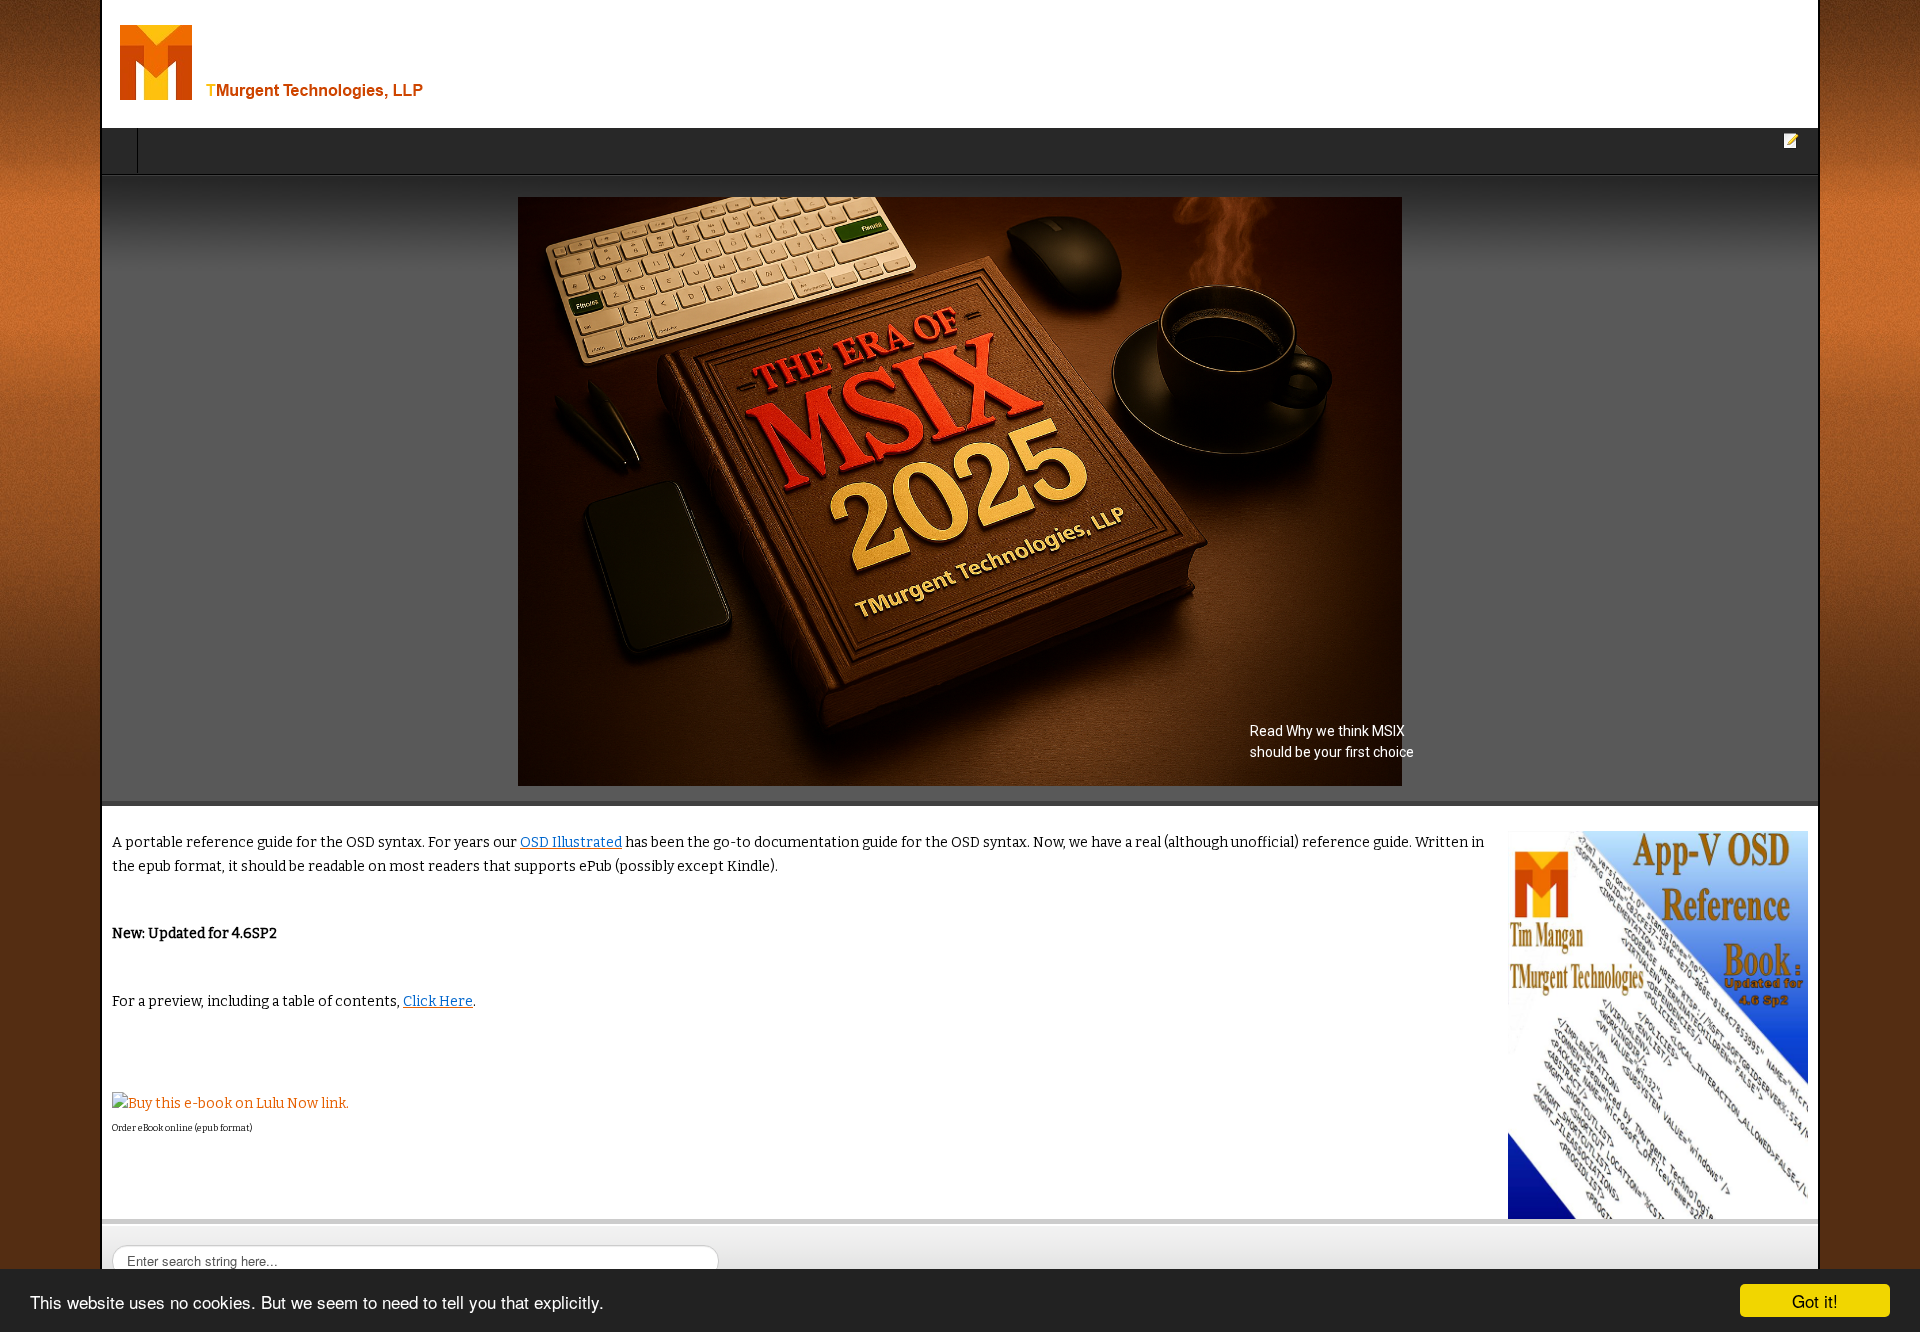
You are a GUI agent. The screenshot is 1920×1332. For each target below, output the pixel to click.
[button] (960, 491)
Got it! (1815, 1300)
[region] (960, 491)
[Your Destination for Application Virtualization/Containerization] (258, 64)
